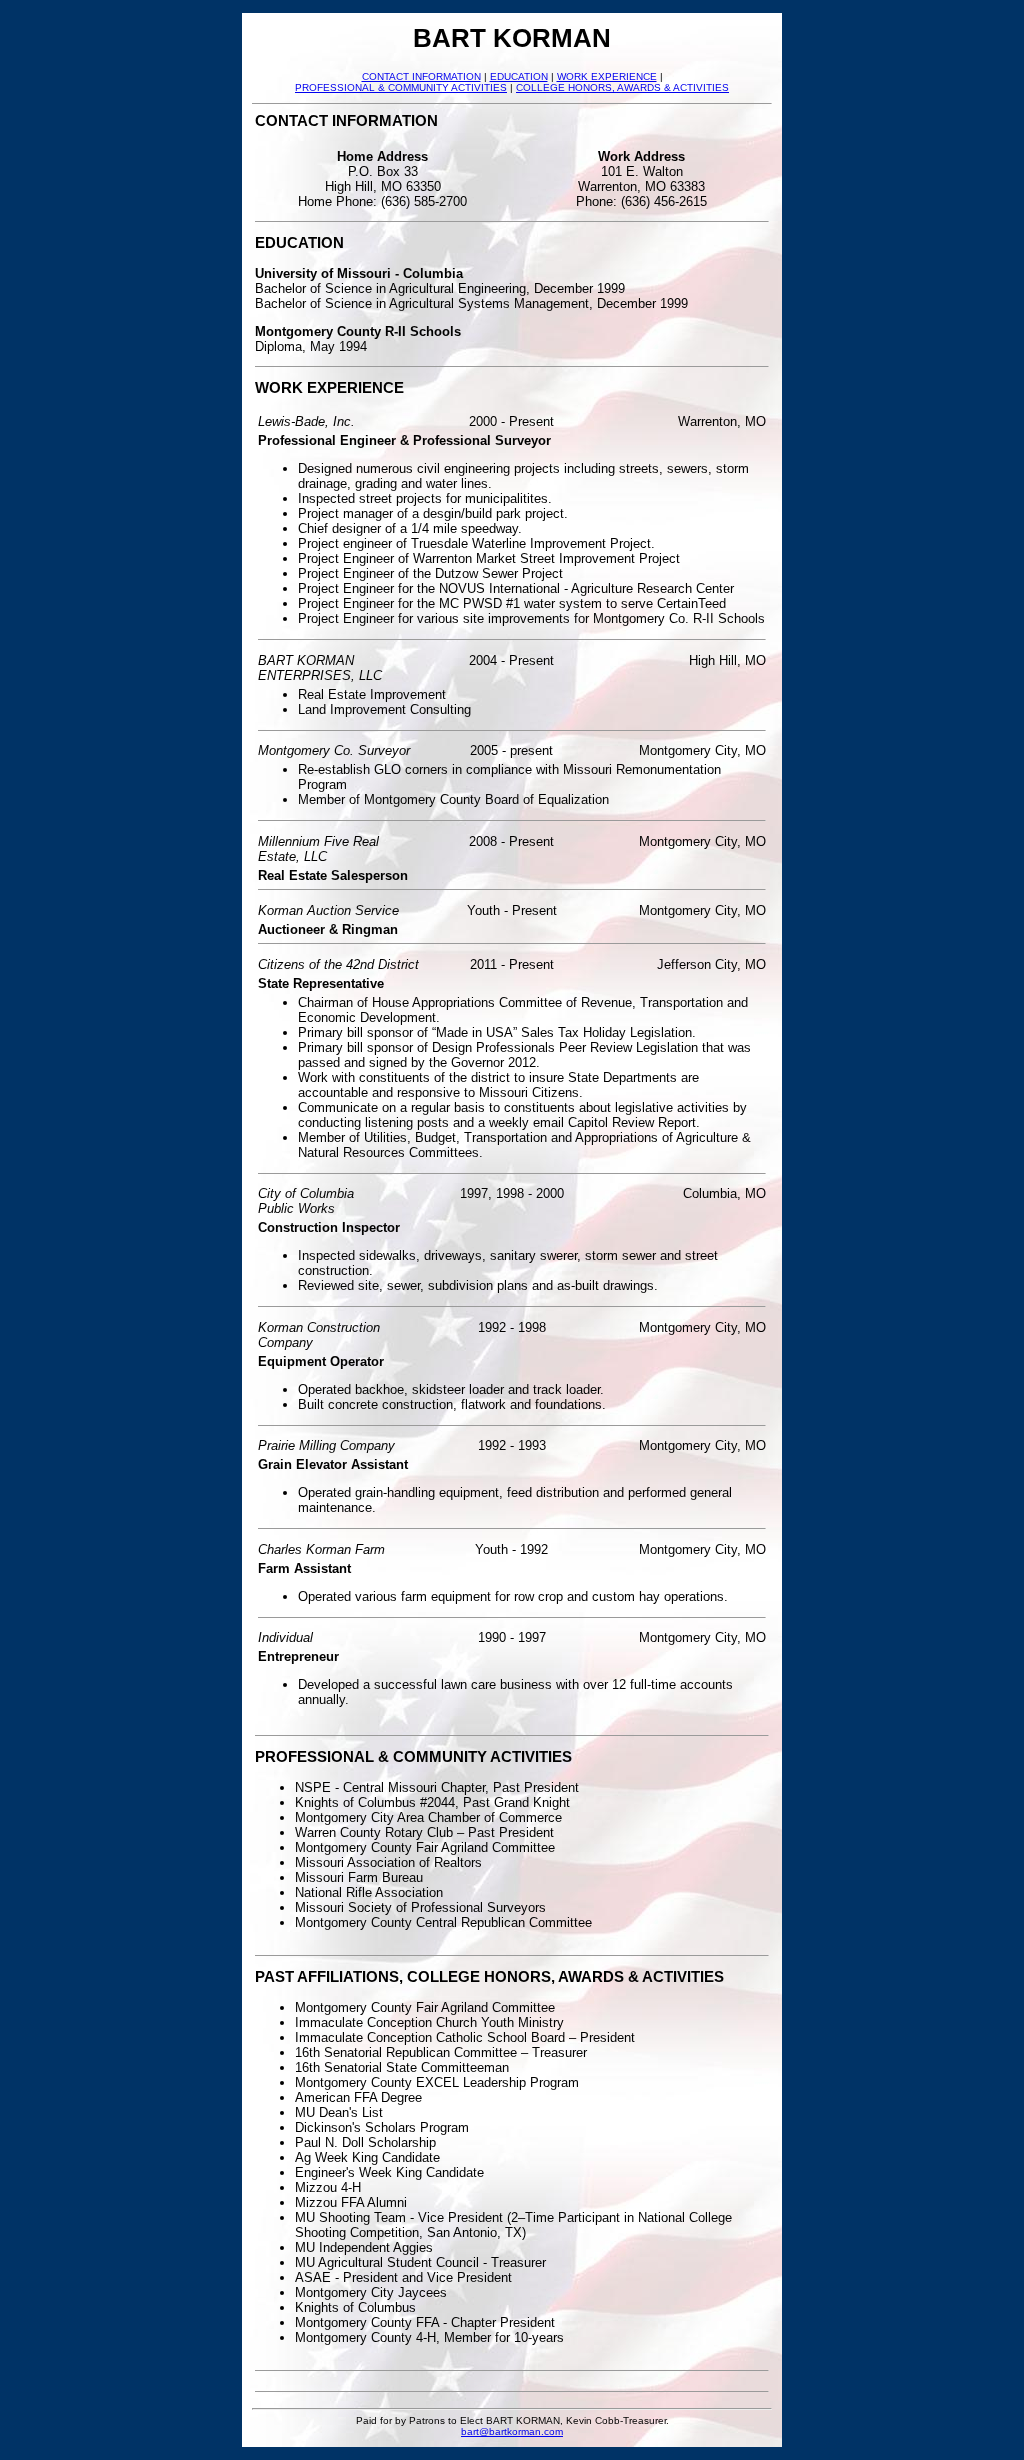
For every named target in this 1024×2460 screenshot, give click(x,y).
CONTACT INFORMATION (421, 76)
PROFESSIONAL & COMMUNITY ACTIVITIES (401, 87)
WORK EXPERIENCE (607, 76)
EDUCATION (519, 76)
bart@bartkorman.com (512, 2431)
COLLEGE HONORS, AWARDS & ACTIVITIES (622, 87)
